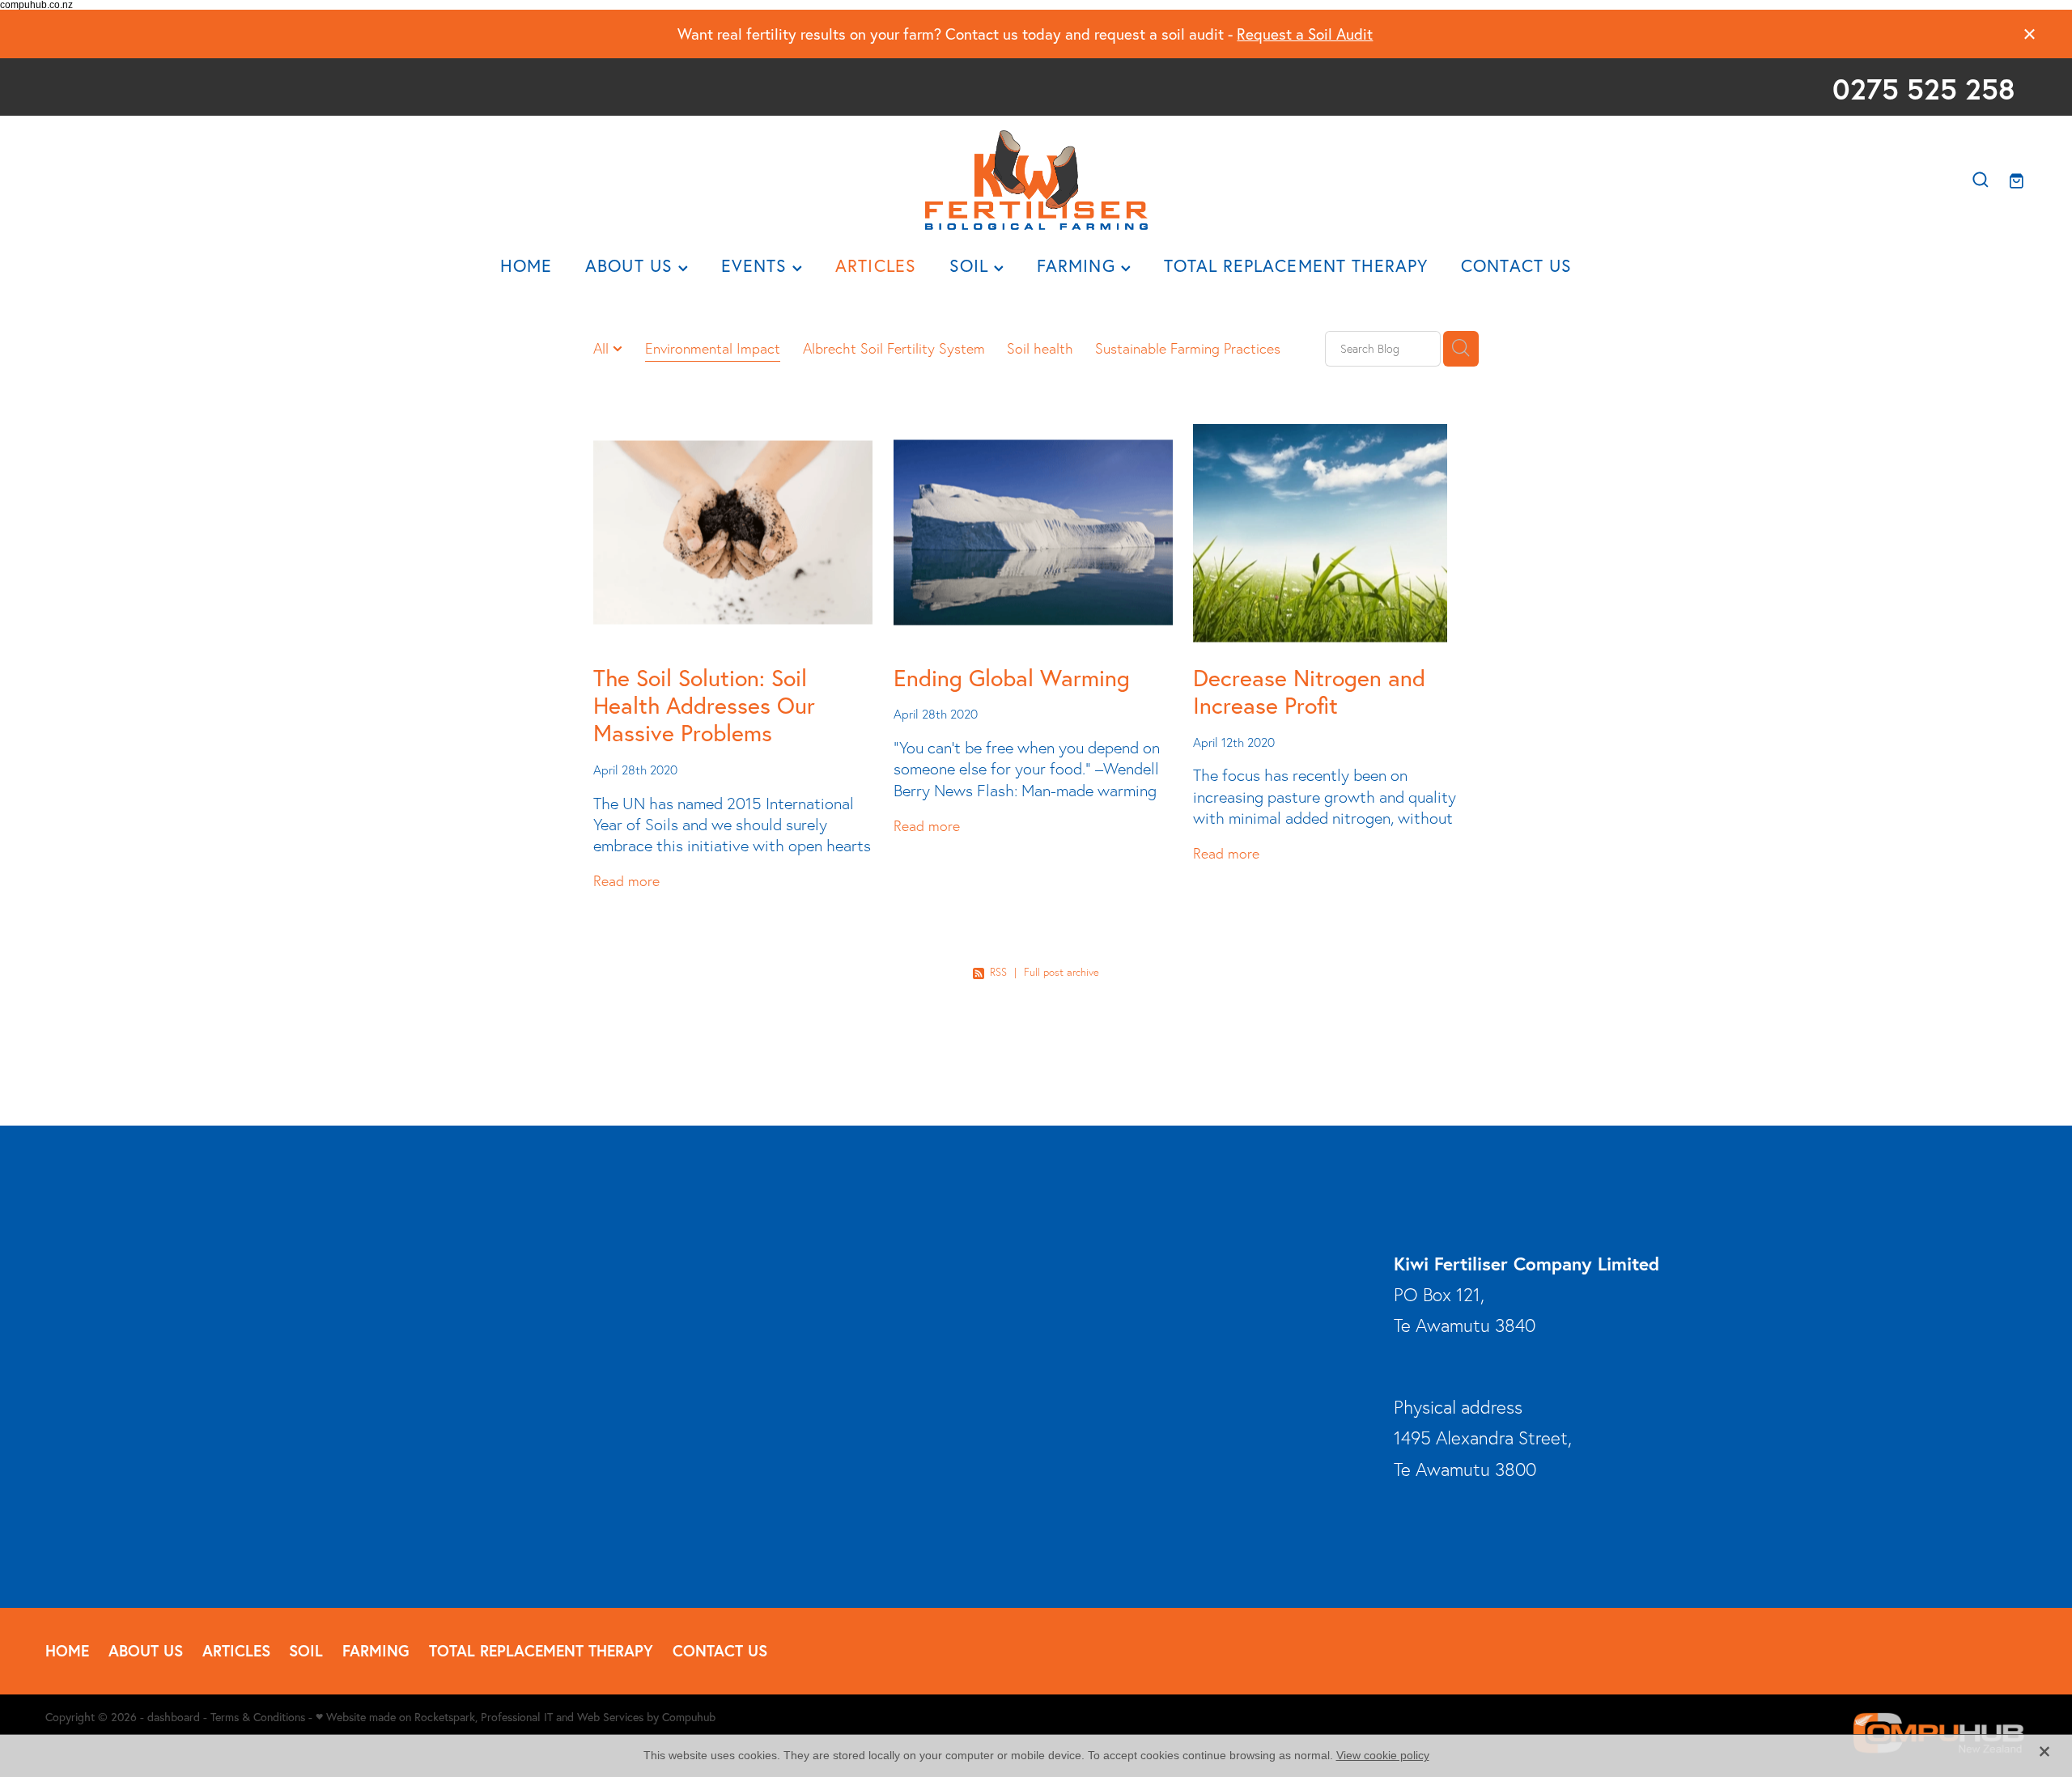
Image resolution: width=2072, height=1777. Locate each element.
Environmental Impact (713, 348)
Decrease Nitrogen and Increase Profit (1309, 691)
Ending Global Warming (1012, 678)
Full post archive (1061, 972)
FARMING (1079, 265)
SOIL (972, 265)
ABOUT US (632, 265)
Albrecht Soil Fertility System (894, 348)
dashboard (174, 1717)
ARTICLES (876, 265)
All (603, 348)
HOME (526, 265)
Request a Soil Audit (1305, 34)
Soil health (1040, 348)
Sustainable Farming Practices (1188, 348)
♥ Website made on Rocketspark (395, 1717)
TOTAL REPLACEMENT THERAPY (1296, 265)
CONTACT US (1516, 265)
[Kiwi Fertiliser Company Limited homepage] (1036, 180)
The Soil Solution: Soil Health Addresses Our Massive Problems (704, 705)
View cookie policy (1383, 1755)
